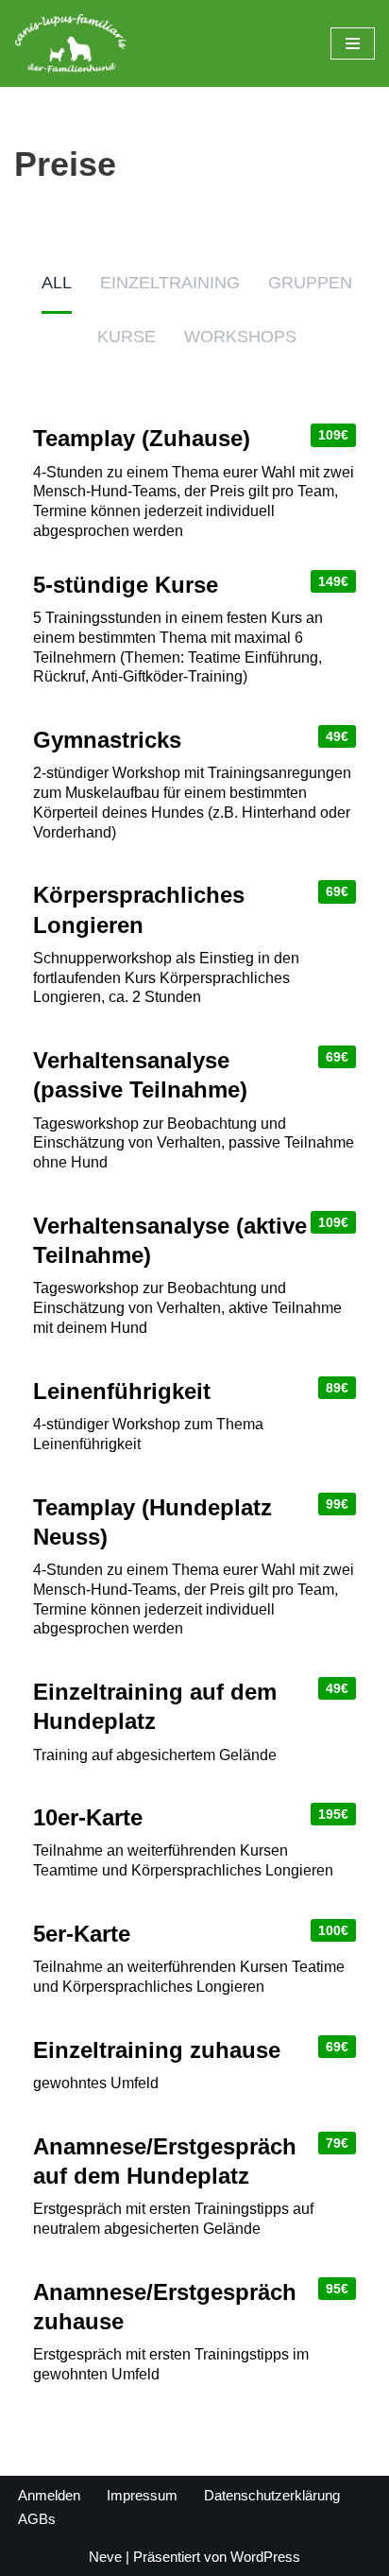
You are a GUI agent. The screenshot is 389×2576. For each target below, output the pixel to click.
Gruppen (310, 283)
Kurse (127, 337)
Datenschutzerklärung (272, 2495)
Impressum (142, 2495)
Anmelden (49, 2495)
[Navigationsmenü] (353, 43)
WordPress (265, 2557)
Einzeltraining (170, 283)
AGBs (37, 2519)
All (57, 283)
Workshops (240, 337)
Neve (105, 2557)
